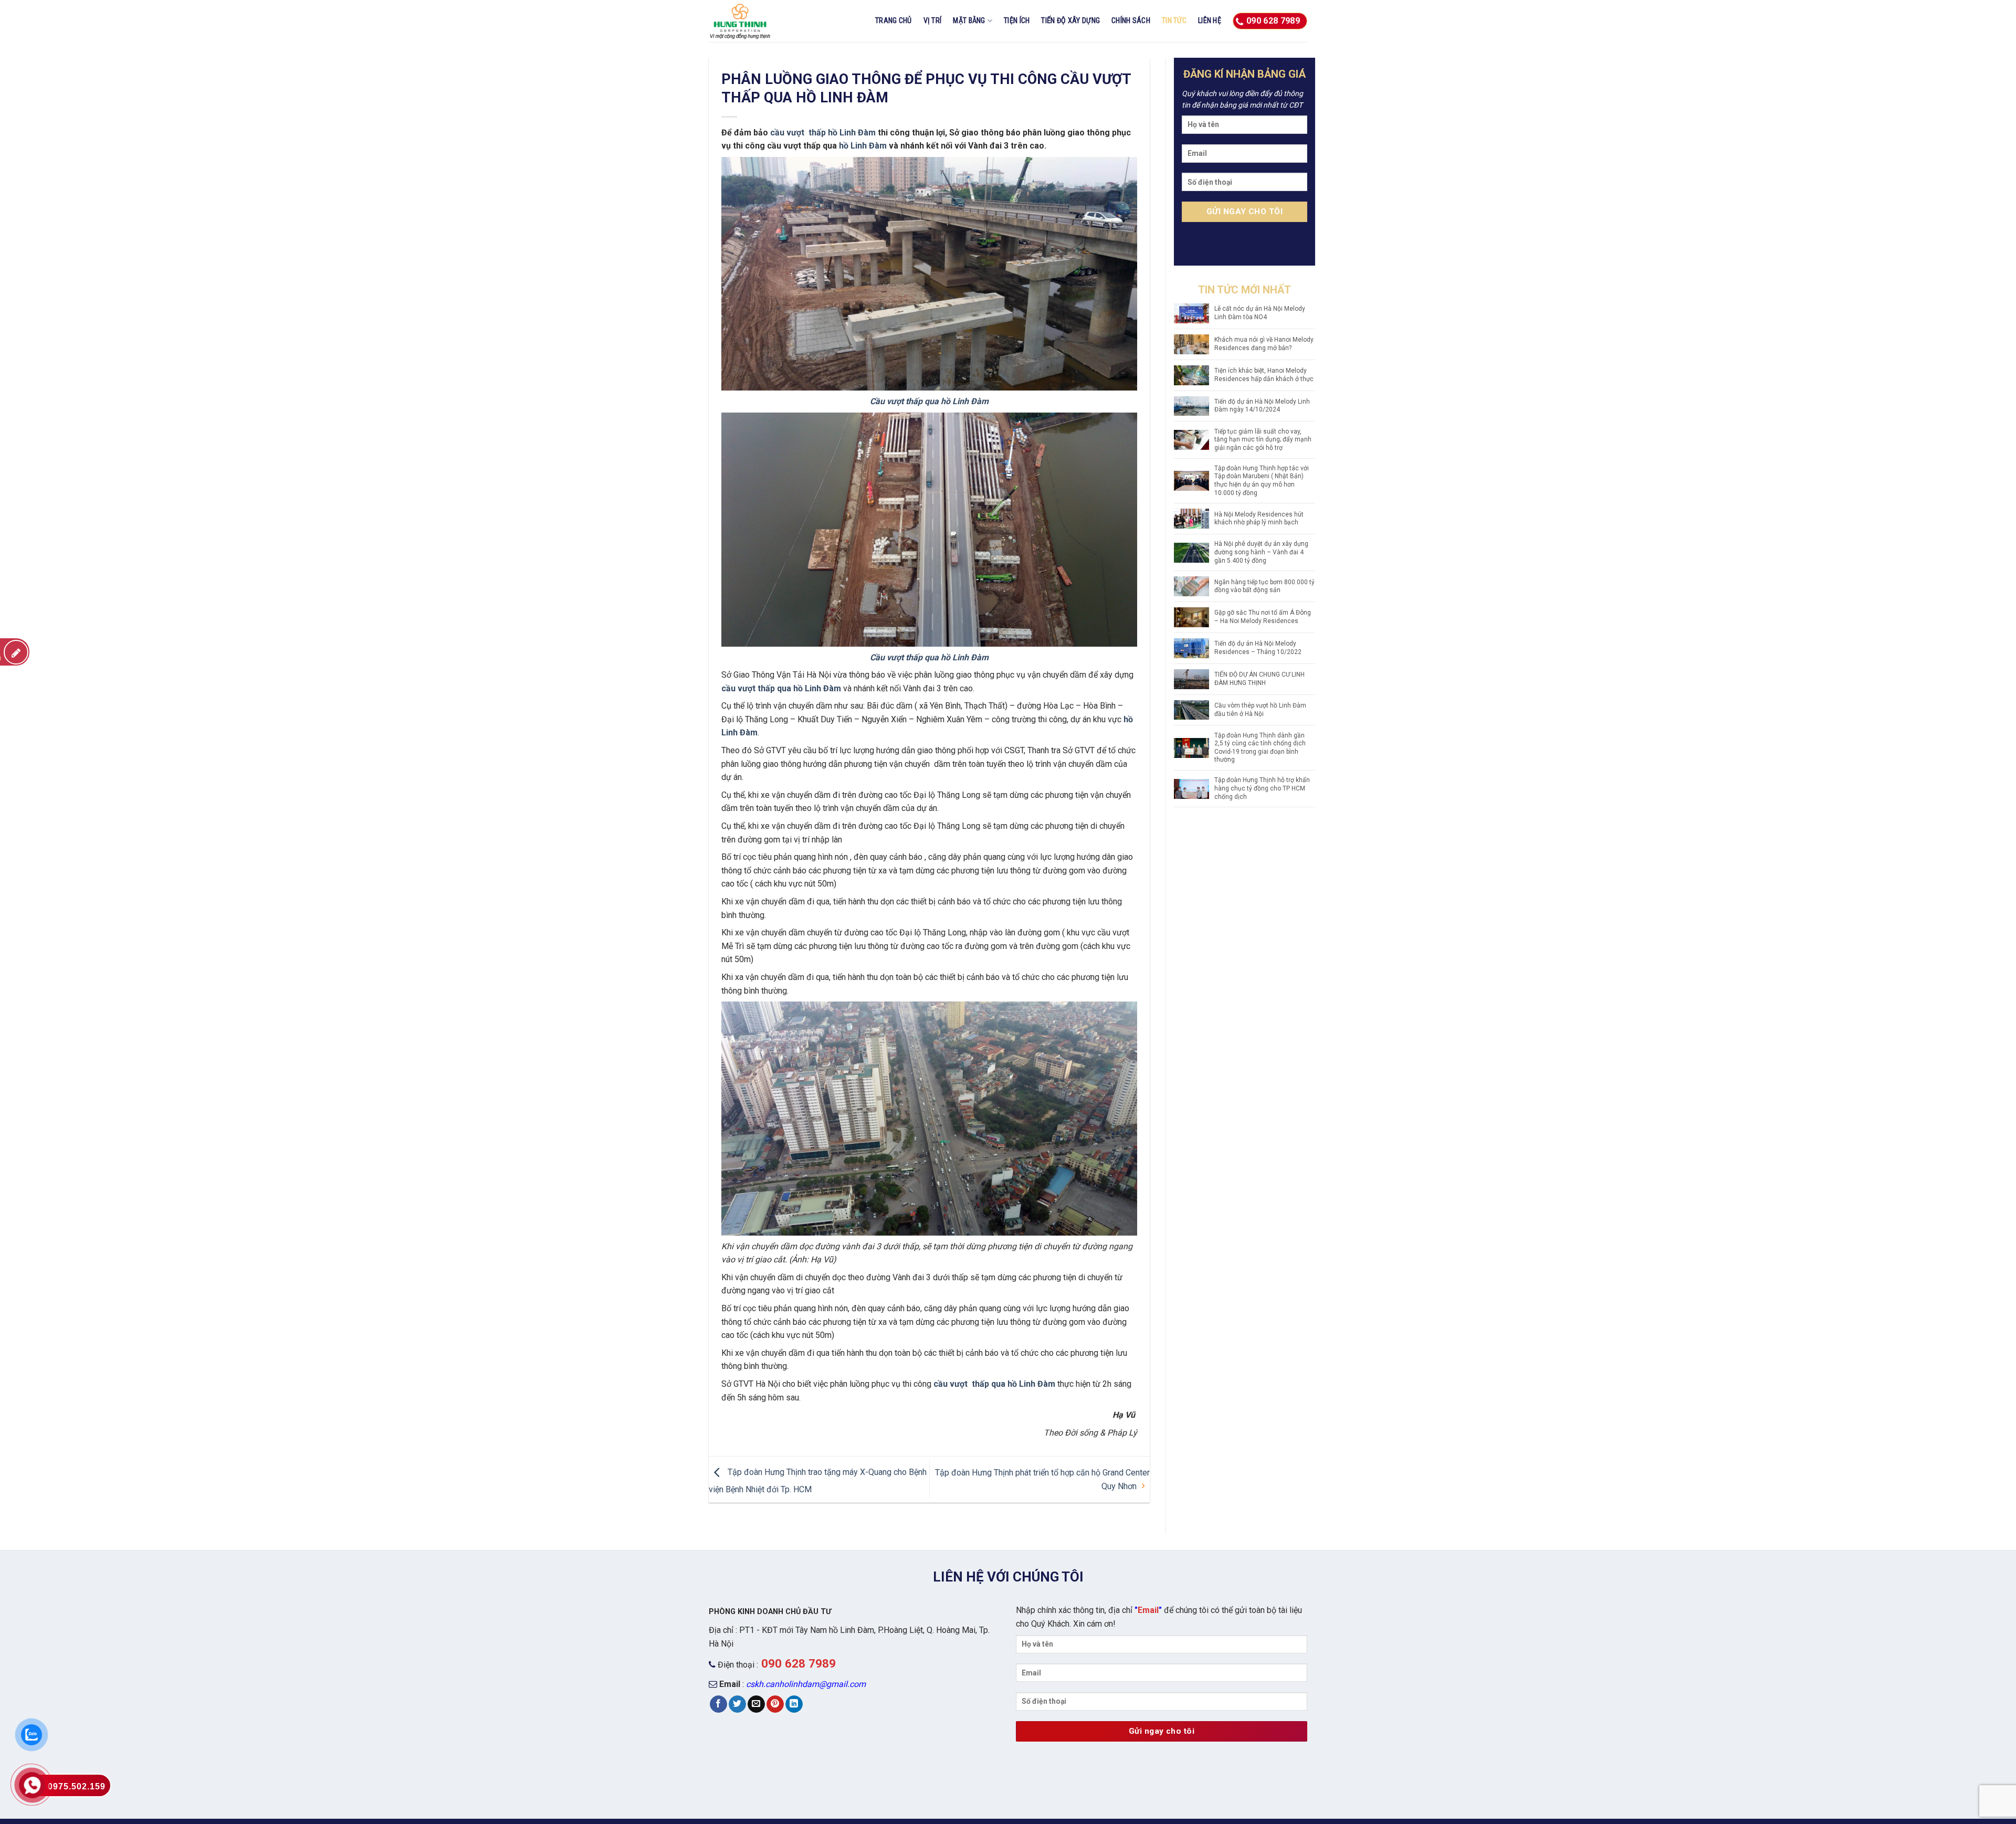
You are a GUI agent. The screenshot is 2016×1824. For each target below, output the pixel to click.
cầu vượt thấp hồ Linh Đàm (824, 133)
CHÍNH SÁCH (1131, 21)
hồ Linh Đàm (863, 146)
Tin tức (1174, 21)
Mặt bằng (969, 21)
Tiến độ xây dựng (1070, 21)
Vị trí (933, 21)
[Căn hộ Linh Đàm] (761, 21)
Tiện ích (1017, 21)
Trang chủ (894, 21)
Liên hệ (1210, 21)
